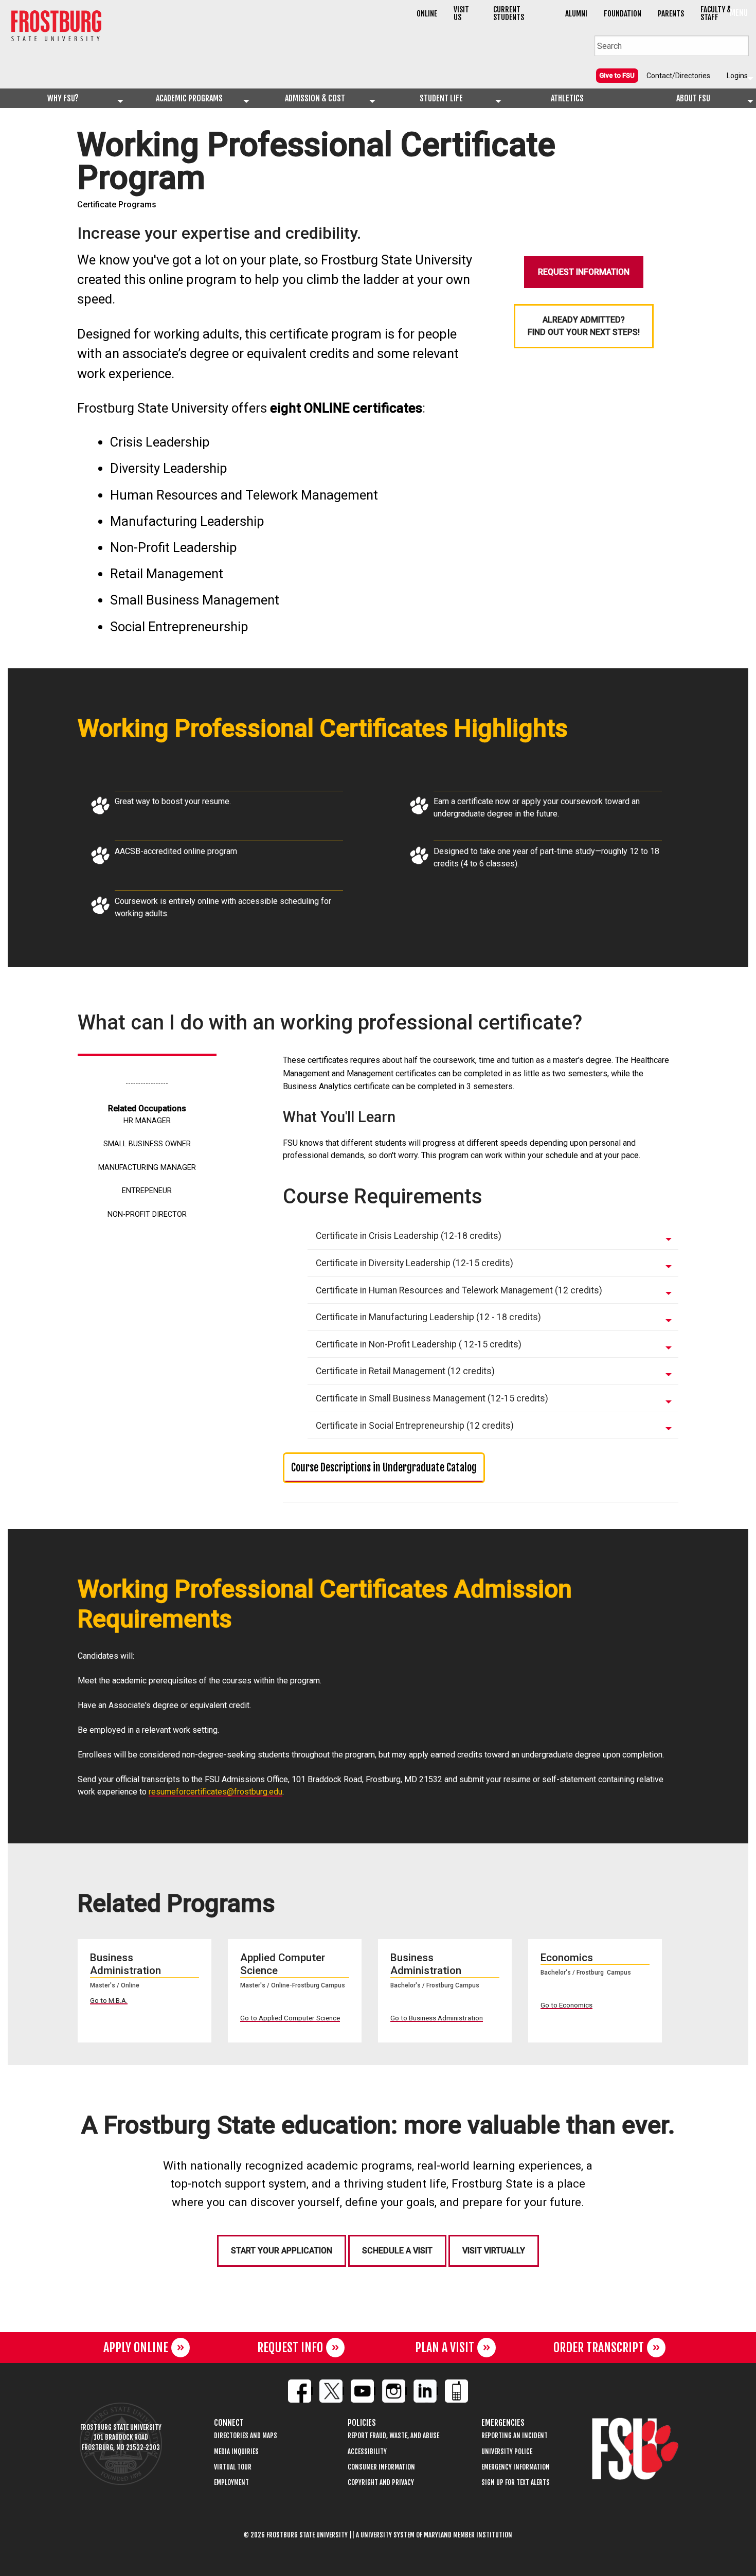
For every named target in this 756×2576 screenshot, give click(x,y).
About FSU (693, 98)
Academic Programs (189, 98)
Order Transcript (599, 2348)
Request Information (584, 272)
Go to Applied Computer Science (290, 2018)
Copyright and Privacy (381, 2483)
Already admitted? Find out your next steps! (584, 326)
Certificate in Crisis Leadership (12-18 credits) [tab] (409, 1236)
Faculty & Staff (716, 13)
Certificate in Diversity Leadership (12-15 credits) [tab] (415, 1263)
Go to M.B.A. (109, 2000)
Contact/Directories (678, 76)
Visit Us (461, 13)
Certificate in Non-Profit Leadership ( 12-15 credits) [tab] (419, 1344)
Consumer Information (381, 2467)
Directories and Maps (246, 2436)
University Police (507, 2452)
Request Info (290, 2348)
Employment (231, 2483)
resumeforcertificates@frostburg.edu (215, 1792)
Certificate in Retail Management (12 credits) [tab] (405, 1371)
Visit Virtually (494, 2251)
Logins (737, 76)
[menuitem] (617, 75)
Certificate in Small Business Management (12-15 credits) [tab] (432, 1398)
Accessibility (367, 2452)
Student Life (441, 98)
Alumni (576, 14)
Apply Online (136, 2348)
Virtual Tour (233, 2467)
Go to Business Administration (437, 2018)
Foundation (623, 14)
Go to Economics (566, 2005)
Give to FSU (617, 75)
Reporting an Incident (515, 2436)
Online (427, 14)
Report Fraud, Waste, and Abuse (393, 2436)
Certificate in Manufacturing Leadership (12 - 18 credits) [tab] (428, 1317)
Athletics (567, 98)
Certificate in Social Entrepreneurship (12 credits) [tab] (415, 1426)
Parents (671, 14)
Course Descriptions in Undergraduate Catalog (384, 1468)
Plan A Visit (445, 2348)
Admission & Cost (315, 98)
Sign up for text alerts (516, 2483)
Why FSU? (63, 98)
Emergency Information (516, 2467)
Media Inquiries (236, 2452)
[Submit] (741, 45)
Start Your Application (282, 2251)
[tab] (493, 1237)
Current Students (509, 13)
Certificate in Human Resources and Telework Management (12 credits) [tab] (459, 1290)
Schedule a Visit (397, 2251)
